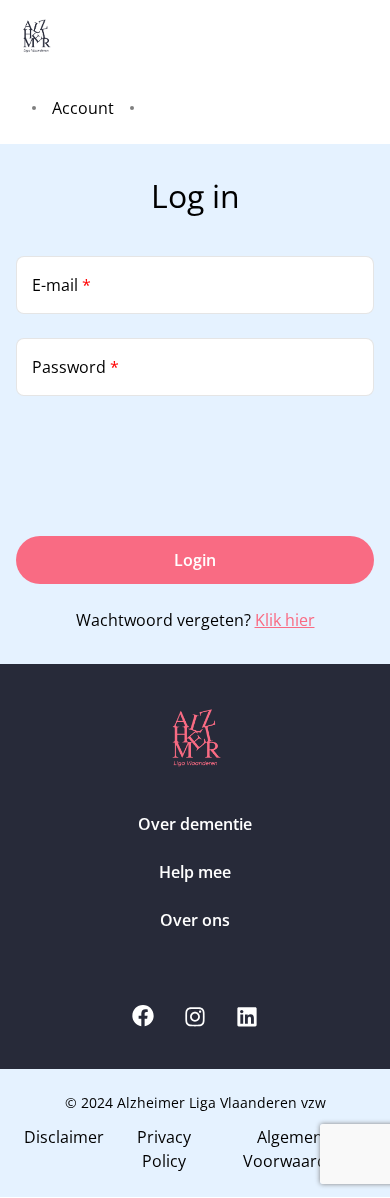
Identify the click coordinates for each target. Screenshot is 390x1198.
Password (75, 367)
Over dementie (195, 824)
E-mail (61, 285)
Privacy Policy (164, 1149)
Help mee (195, 872)
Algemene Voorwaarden (294, 1149)
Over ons (195, 920)
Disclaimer (64, 1137)
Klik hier (285, 620)
